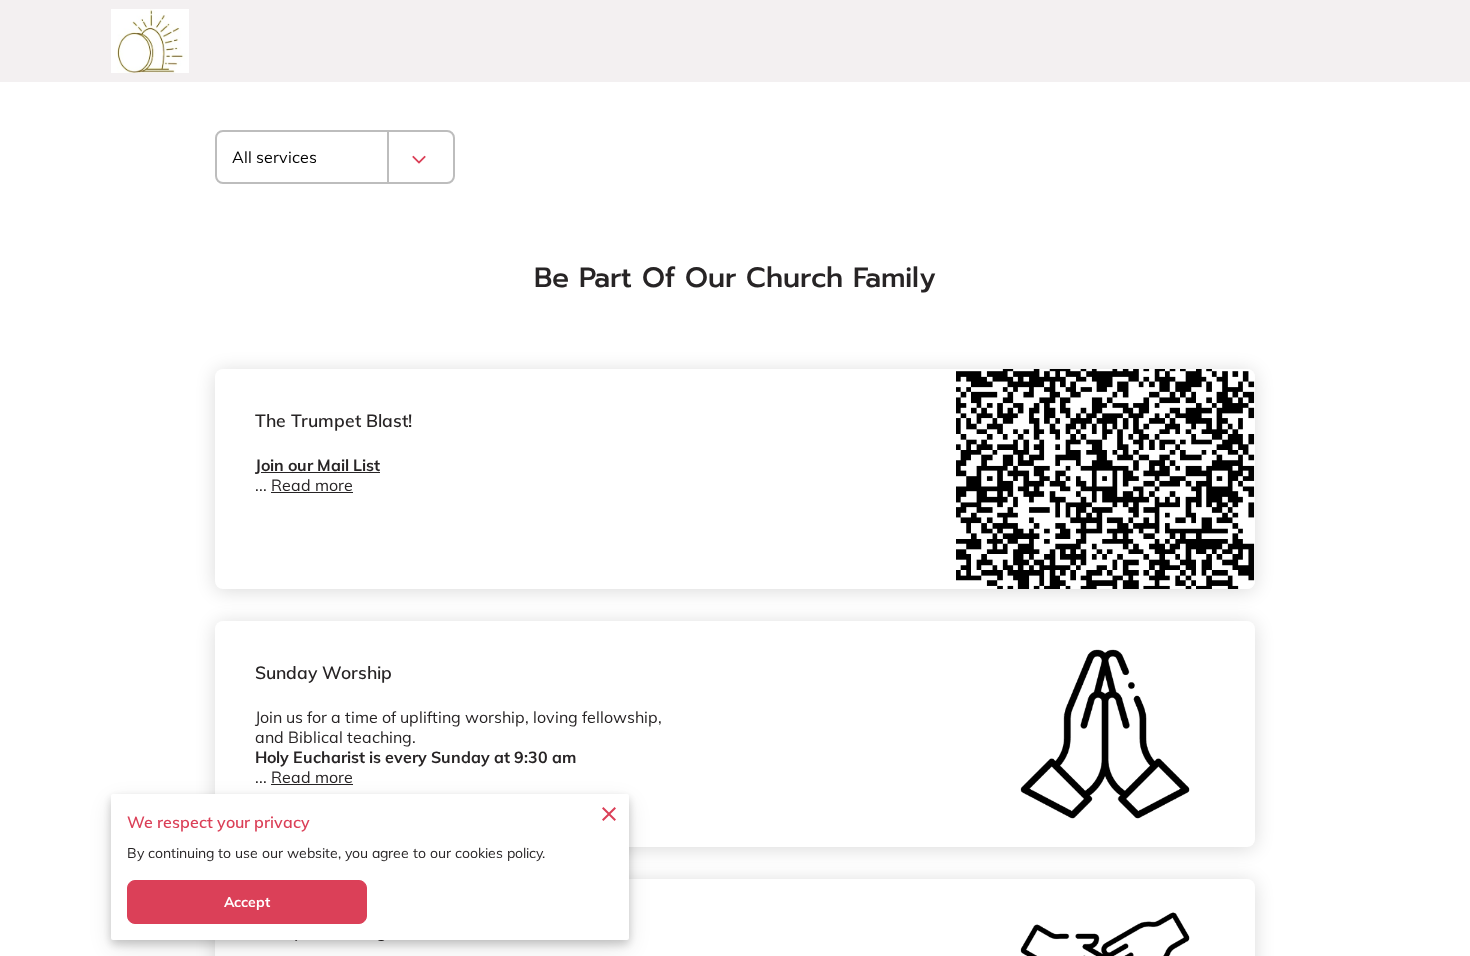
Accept (247, 902)
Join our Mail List (317, 465)
